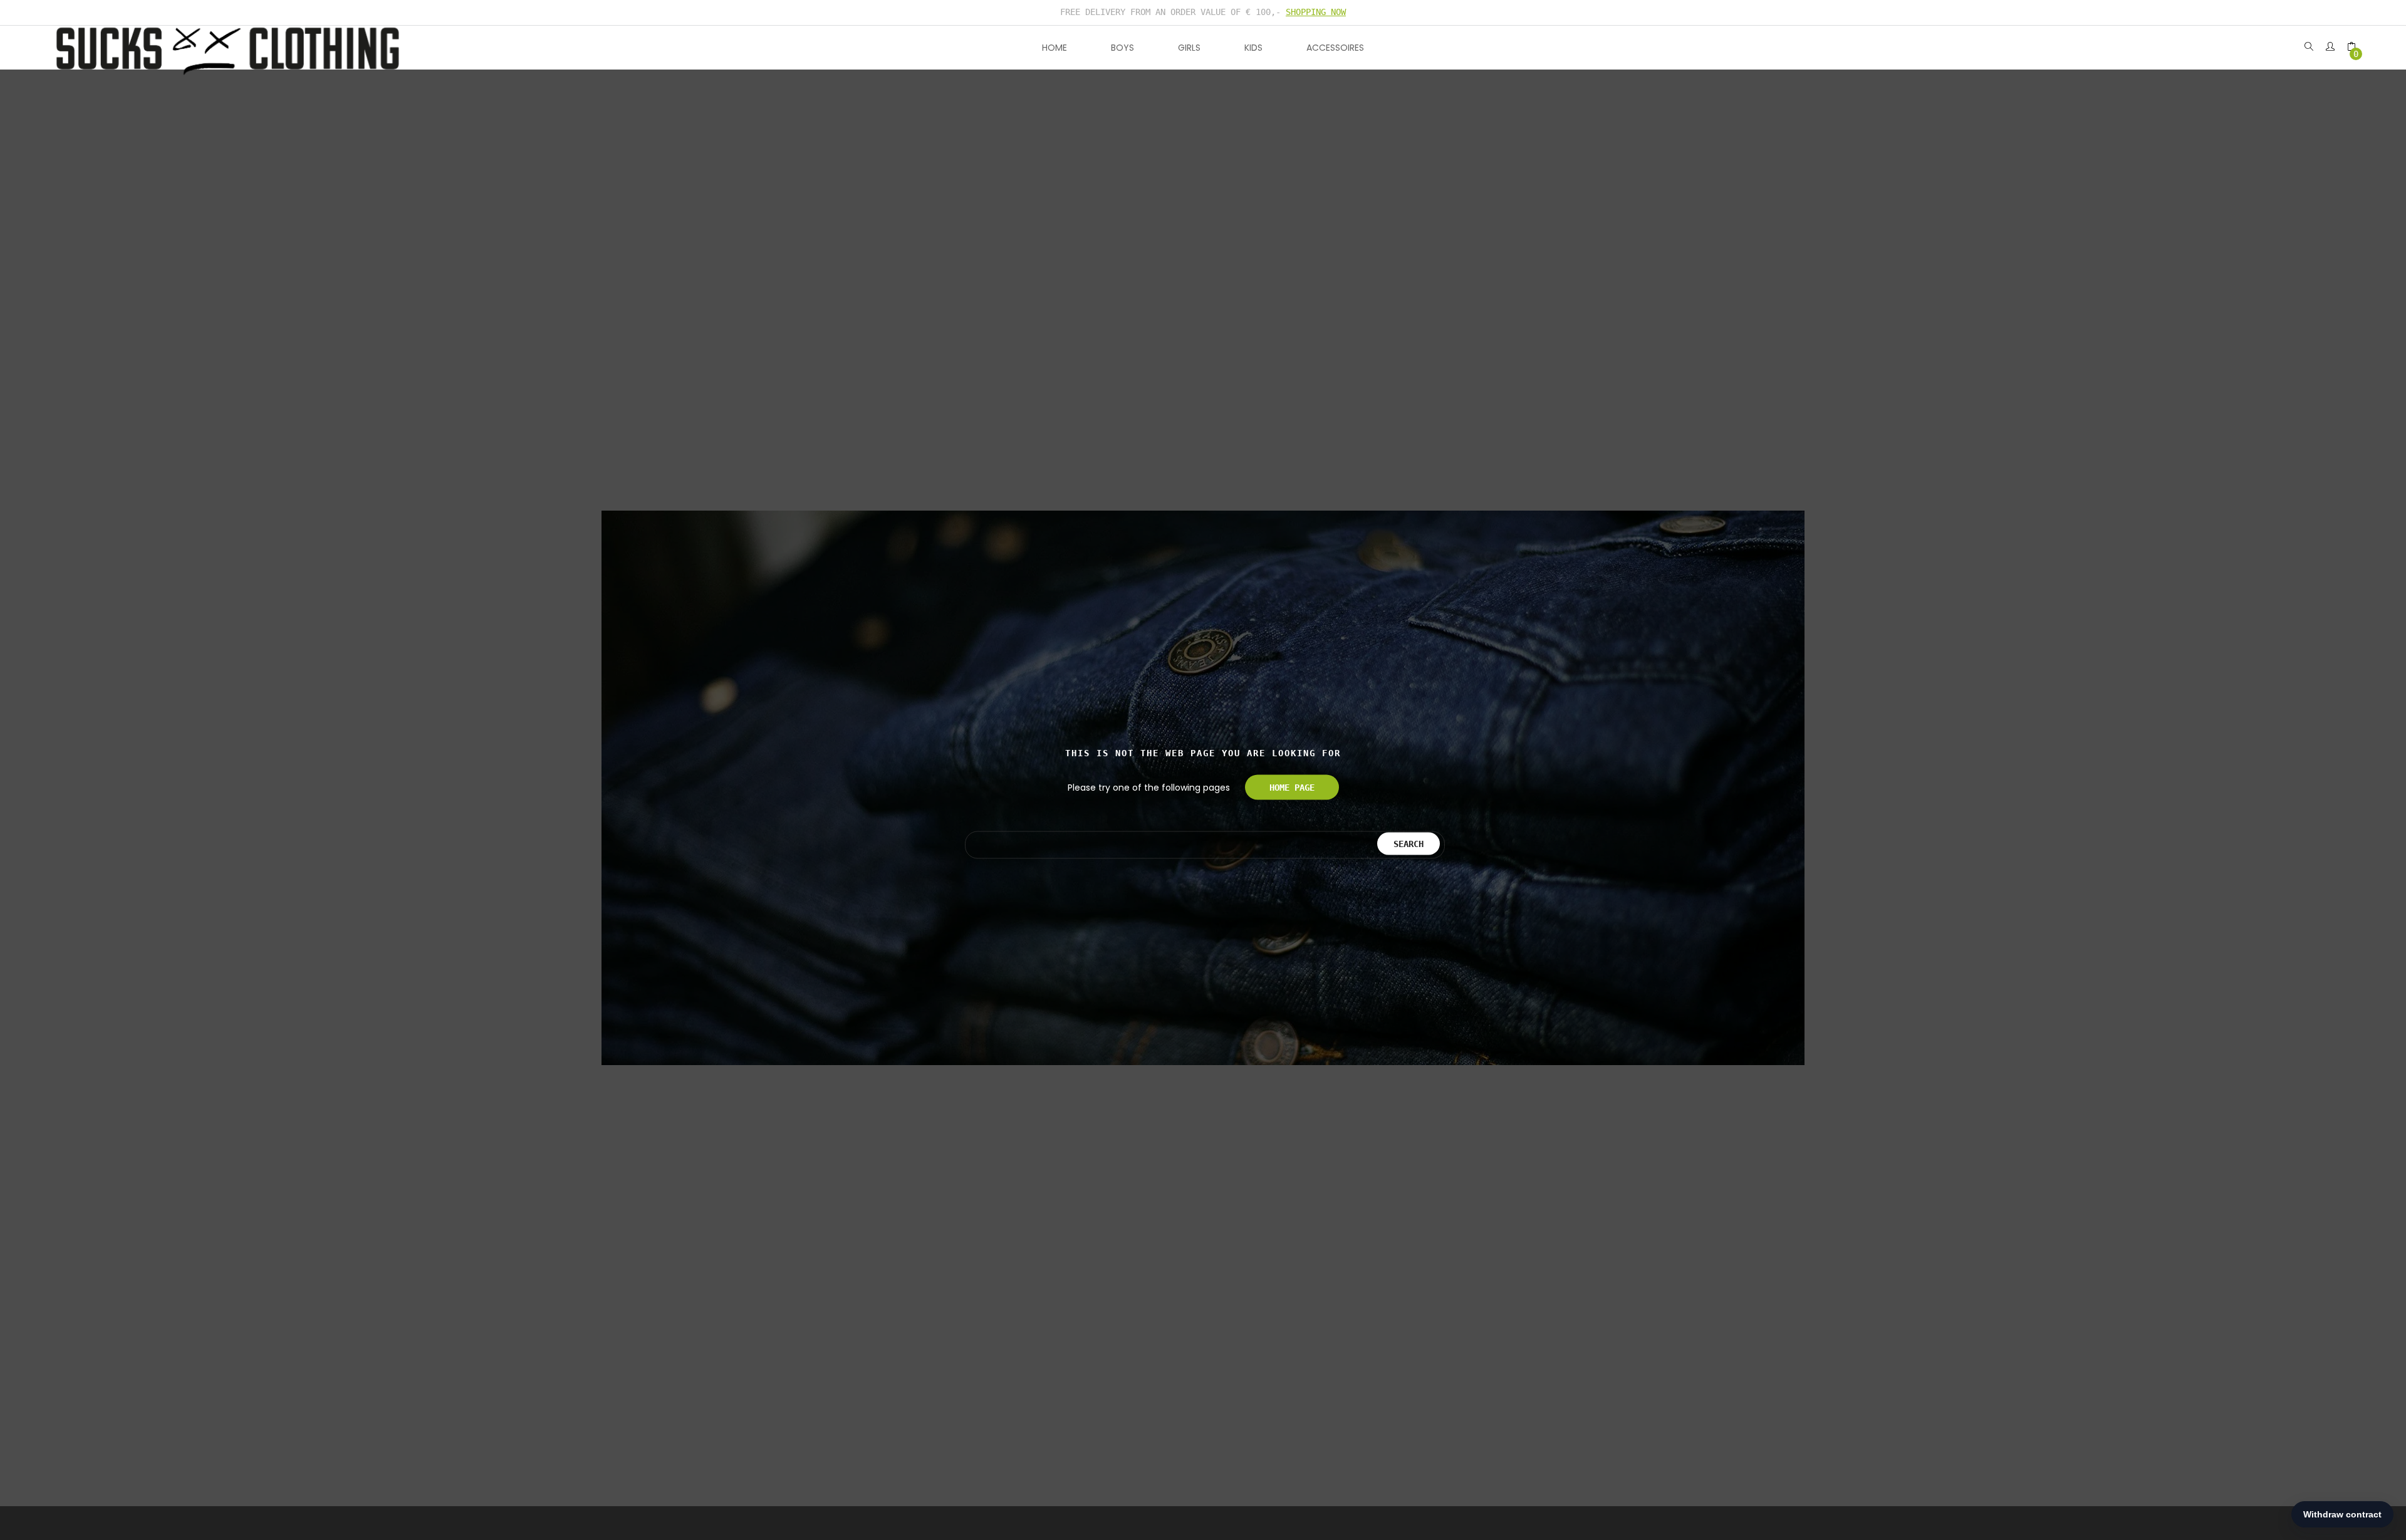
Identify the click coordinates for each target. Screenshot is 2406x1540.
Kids (1253, 48)
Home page (1292, 788)
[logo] (228, 48)
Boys (1122, 48)
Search (1409, 843)
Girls (1189, 48)
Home (1055, 48)
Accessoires (1335, 48)
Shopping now (1316, 12)
